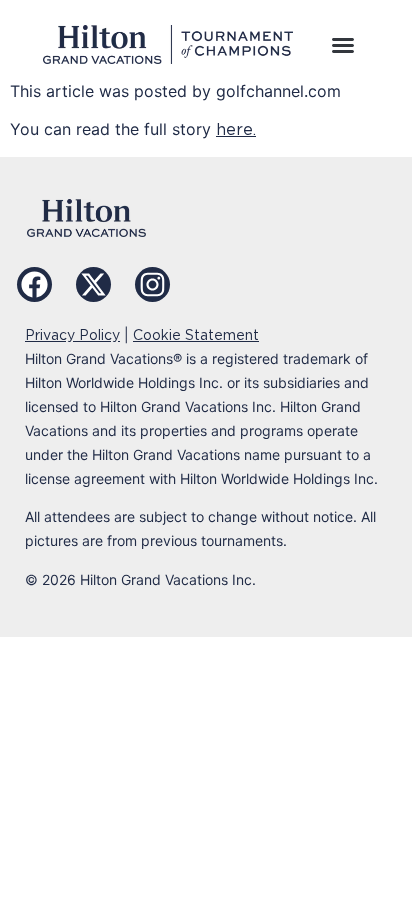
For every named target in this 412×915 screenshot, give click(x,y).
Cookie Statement (196, 335)
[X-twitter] (93, 284)
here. (236, 129)
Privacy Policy (72, 335)
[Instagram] (152, 284)
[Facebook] (34, 284)
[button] (343, 45)
